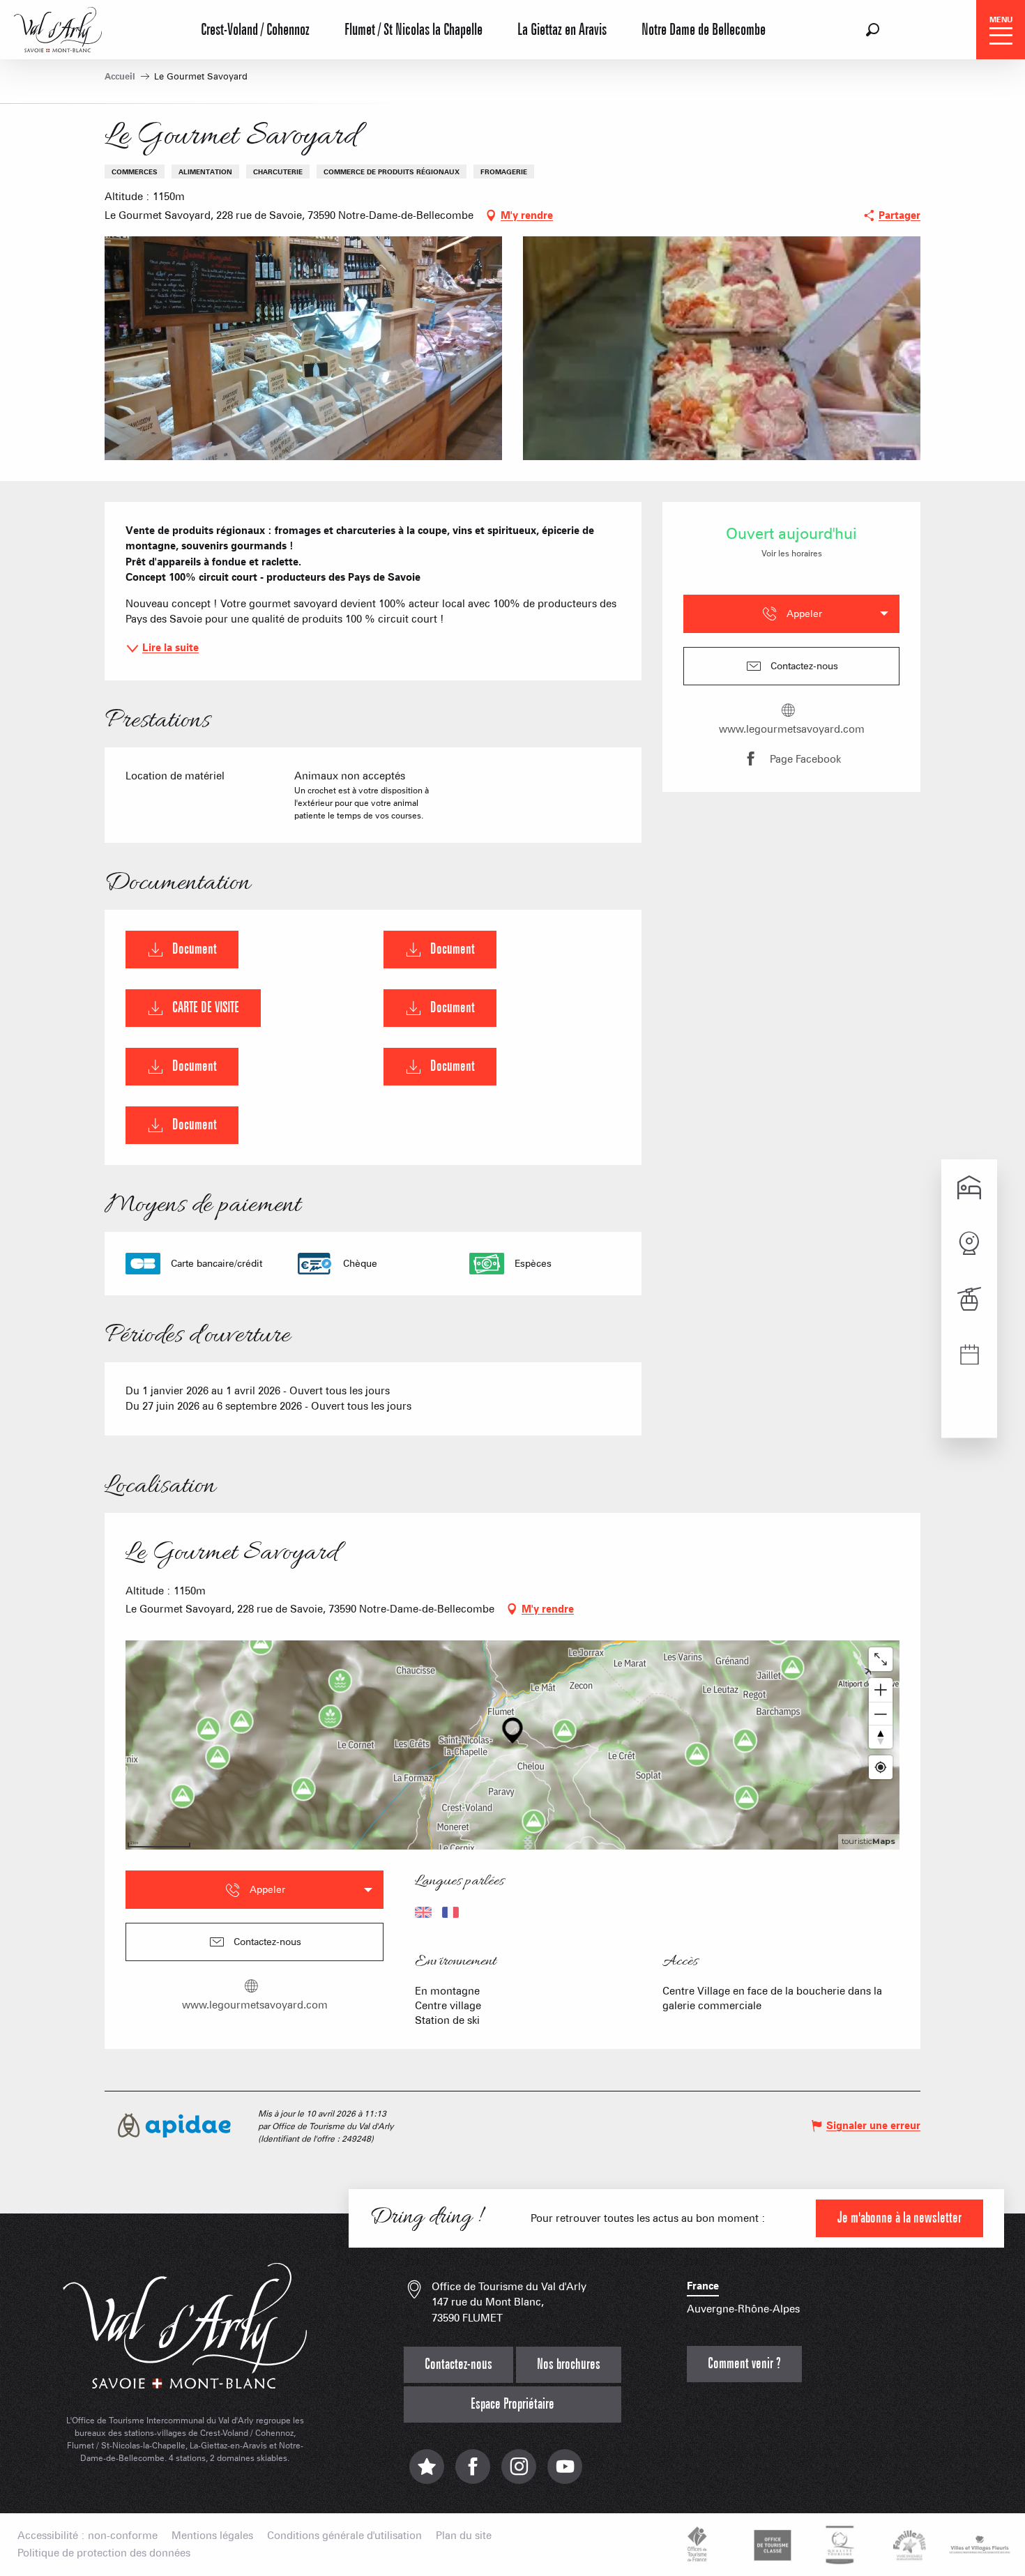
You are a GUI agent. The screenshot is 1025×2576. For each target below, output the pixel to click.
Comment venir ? (744, 2364)
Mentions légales (212, 2536)
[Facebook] (473, 2473)
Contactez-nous (458, 2364)
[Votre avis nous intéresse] (427, 2473)
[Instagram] (519, 2473)
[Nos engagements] (770, 2545)
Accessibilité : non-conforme (88, 2536)
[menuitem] (58, 28)
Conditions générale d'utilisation (344, 2536)
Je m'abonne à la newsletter (899, 2218)
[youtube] (565, 2473)
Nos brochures (569, 2364)
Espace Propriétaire (512, 2404)
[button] (873, 30)
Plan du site (464, 2536)
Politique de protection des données (104, 2553)
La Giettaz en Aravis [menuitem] (562, 30)
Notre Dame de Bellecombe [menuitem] (704, 30)
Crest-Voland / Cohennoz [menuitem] (255, 30)
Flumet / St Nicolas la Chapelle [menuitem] (413, 30)
